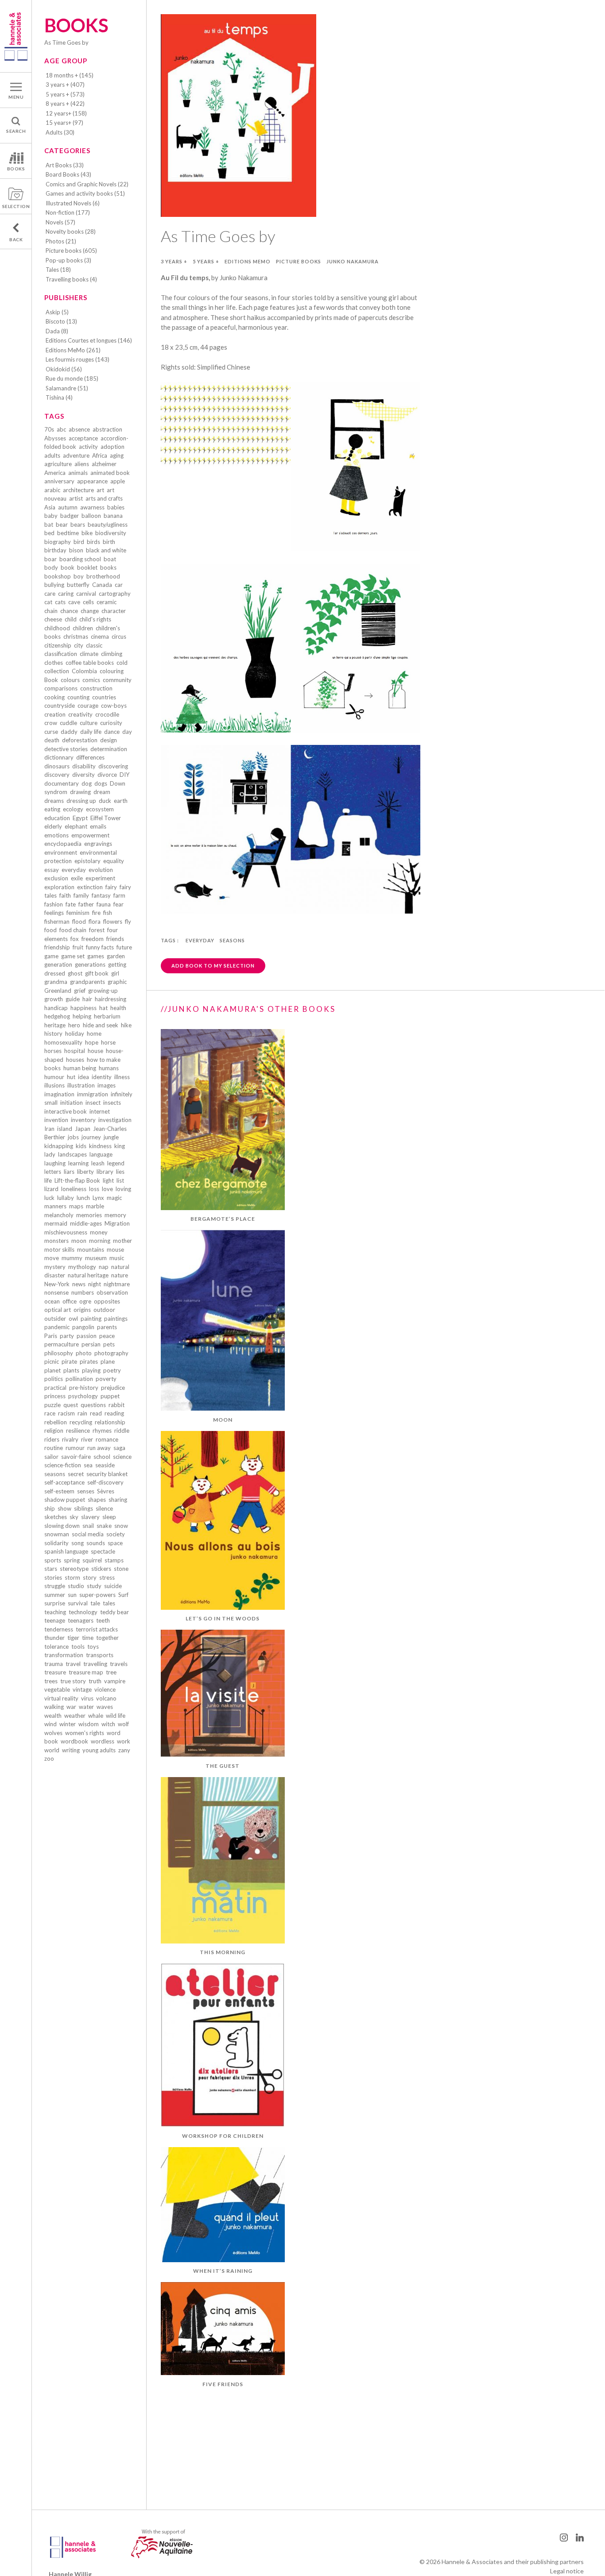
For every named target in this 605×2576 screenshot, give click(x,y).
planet (52, 1370)
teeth (103, 1620)
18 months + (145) (70, 75)
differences (90, 757)
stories (53, 1577)
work (124, 1741)
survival (78, 1603)
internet (100, 1111)
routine (54, 1448)
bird (79, 542)
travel (73, 1664)
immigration (93, 1094)
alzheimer (104, 464)
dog (87, 783)
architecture (78, 490)
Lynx (98, 1198)
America (55, 473)
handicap (56, 1008)
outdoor (104, 1310)
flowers (113, 922)
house (95, 1051)
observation (112, 1292)
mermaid (56, 1223)
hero (74, 1025)
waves (105, 1707)
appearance (92, 481)
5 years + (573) (65, 94)
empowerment (90, 835)
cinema (100, 636)
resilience (78, 1431)
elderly (53, 826)
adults (52, 455)
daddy (69, 732)
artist (76, 498)
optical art (58, 1310)
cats (60, 602)
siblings (83, 1508)
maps (76, 1206)
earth (121, 801)
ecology (73, 809)
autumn (68, 507)
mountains (91, 1249)
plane (108, 1361)
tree (111, 1672)
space (115, 1543)
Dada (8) (57, 331)
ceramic (107, 602)
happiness (83, 1008)
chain (51, 611)
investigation (115, 1120)
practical (55, 1388)
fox (75, 939)
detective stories (66, 749)
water (86, 1707)
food (50, 930)
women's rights (85, 1733)
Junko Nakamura (353, 261)
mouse (115, 1249)
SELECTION (16, 206)
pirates (89, 1361)
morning (100, 1241)
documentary (62, 783)
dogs (101, 783)
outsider (55, 1319)
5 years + (206, 261)
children (83, 628)
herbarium (107, 1016)
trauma (54, 1664)
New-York (57, 1284)
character (114, 611)
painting (91, 1319)
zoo (49, 1758)
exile (77, 878)
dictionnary (59, 757)
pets (109, 1344)
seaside (105, 1465)
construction (96, 688)
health (118, 1008)
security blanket (107, 1474)
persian (91, 1344)
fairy (111, 887)
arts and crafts (104, 498)
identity (102, 1077)
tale (95, 1603)
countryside (60, 706)
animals (78, 473)
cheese (53, 619)
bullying (54, 585)
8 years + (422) (65, 104)
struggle (55, 1586)
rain (82, 1413)
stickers (101, 1569)
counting (78, 697)
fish (108, 913)
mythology (82, 1267)
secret (76, 1474)
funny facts (100, 947)
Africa (100, 455)
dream (102, 792)
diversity (83, 775)
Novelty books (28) (71, 231)
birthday (55, 550)
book (68, 567)
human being (80, 1068)
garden (116, 956)
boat (110, 559)
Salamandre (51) (67, 388)
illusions (54, 1085)
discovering (113, 766)
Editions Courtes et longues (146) (89, 340)
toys (93, 1647)
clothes (54, 663)
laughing (55, 1163)
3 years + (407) (65, 85)
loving (123, 1189)
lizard (51, 1189)
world (52, 1750)
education (57, 818)
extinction (90, 887)
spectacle (103, 1551)
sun (72, 1595)
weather (75, 1716)
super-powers (97, 1595)
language (101, 1154)
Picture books (299, 261)
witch (108, 1724)
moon (79, 1241)
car (119, 585)
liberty (85, 1172)
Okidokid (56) (64, 369)
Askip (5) (57, 312)
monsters (56, 1241)
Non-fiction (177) (68, 212)
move (52, 1258)
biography (58, 542)
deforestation (80, 740)
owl (73, 1319)
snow (121, 1526)
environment (61, 852)
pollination (79, 1379)
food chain (73, 930)
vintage (82, 1689)
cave (74, 602)
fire (96, 913)
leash (98, 1163)
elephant (76, 826)
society (116, 1534)
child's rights (95, 619)
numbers (83, 1292)
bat (49, 524)
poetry (112, 1370)
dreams (54, 801)
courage (88, 706)
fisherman (57, 922)
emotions (56, 835)
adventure (76, 455)
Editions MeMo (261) (73, 350)
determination (109, 749)
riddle (122, 1431)
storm (72, 1577)
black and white (106, 550)
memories (89, 1215)
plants (71, 1370)
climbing (112, 654)
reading (114, 1413)
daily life (91, 732)
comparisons (61, 688)
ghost (75, 973)
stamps (114, 1560)
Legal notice (567, 2571)
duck (105, 801)
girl (115, 973)
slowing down (62, 1526)
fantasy (101, 895)
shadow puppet (65, 1500)
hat (103, 1008)
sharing (118, 1500)
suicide (113, 1586)
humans (109, 1068)
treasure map (86, 1672)
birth (109, 542)
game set (73, 956)
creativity (80, 714)
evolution (101, 870)
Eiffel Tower (106, 818)
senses (86, 1491)
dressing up (81, 801)
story (90, 1577)
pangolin (83, 1327)
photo (84, 1353)
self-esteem (59, 1491)
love (107, 1189)
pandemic (57, 1327)
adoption (112, 447)
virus (87, 1698)
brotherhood (103, 576)
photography (111, 1353)
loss (94, 1189)
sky (74, 1517)
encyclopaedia (63, 844)
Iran (49, 1129)
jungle (111, 1137)
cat (48, 602)
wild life (116, 1716)
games (96, 956)
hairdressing (111, 999)
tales (109, 1603)
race (50, 1413)
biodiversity (111, 533)
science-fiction (63, 1465)
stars (51, 1569)
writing (71, 1750)
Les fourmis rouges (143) (78, 359)
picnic (52, 1361)
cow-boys (114, 706)
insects (112, 1103)
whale (96, 1716)
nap (104, 1267)
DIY (124, 775)
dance (112, 732)
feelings (54, 913)
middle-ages (86, 1223)
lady (50, 1154)
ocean (52, 1301)
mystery (55, 1267)
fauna (104, 904)
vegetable (57, 1689)
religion (54, 1431)
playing (91, 1370)
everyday (74, 870)
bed (49, 533)
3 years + (174, 261)
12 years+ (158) (66, 113)
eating (52, 809)
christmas (76, 636)
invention (56, 1120)
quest (71, 1405)
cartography (115, 594)
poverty (106, 1379)
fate (71, 904)
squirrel (92, 1560)
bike (87, 533)
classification (61, 654)
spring (72, 1560)
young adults (99, 1750)
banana (113, 516)
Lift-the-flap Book (77, 1180)
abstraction (107, 429)
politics (54, 1379)
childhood (57, 628)
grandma (56, 982)
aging (117, 455)
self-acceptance (64, 1482)
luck (49, 1198)
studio (76, 1586)
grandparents (87, 982)
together (107, 1638)
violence (105, 1689)
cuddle (68, 723)
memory (115, 1215)
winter (68, 1724)
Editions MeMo (248, 261)
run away (99, 1448)
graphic (117, 982)
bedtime (68, 533)
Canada (102, 585)
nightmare (117, 1284)
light (108, 1180)
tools (78, 1647)
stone (121, 1569)
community (117, 680)
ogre (85, 1301)
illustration (81, 1085)
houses (75, 1060)
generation (58, 964)
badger (70, 516)
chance (69, 611)
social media (88, 1534)
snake (104, 1526)
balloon (91, 516)
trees (51, 1681)
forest (97, 930)
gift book (97, 973)
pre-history (84, 1388)
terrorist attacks (97, 1629)
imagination (59, 1094)
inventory (83, 1120)
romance (107, 1439)
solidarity (56, 1543)
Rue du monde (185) (72, 378)
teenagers (81, 1620)
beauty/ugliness (108, 524)
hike (126, 1025)
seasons (55, 1474)
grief (80, 991)
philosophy (59, 1353)
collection (57, 671)
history (53, 1033)
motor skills (59, 1249)
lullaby (66, 1198)
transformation (64, 1655)
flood (79, 922)
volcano (106, 1698)
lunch (83, 1198)
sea (88, 1465)
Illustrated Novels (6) (73, 203)
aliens (82, 464)
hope (92, 1042)
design (109, 740)
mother (122, 1241)
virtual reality (61, 1698)
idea (83, 1077)
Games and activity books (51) (85, 193)
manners (55, 1206)
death (52, 740)
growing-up (103, 991)
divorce (107, 775)
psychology (83, 1396)
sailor (51, 1457)
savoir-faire (76, 1457)
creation (55, 714)
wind (50, 1724)
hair (87, 999)
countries (104, 697)
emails (98, 826)
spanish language (66, 1551)
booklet (87, 567)
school (102, 1457)
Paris (51, 1336)
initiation (72, 1103)
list (120, 1180)
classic (94, 645)
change (90, 611)
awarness (92, 507)
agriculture (58, 464)
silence (104, 1508)
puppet (110, 1396)
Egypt (80, 818)
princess (55, 1396)
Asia (50, 507)
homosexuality (63, 1042)
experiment (100, 878)
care (50, 594)
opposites (107, 1301)
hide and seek (101, 1025)
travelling (95, 1664)
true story (73, 1681)
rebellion (56, 1422)
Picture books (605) (71, 251)
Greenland (58, 991)
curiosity (111, 723)
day (127, 732)
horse (108, 1042)
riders (52, 1439)
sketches (56, 1517)
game (51, 956)
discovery (57, 775)
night (95, 1284)
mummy (72, 1258)
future (124, 947)
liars (69, 1172)
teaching (55, 1612)
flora (95, 922)
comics (91, 680)
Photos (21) (61, 241)
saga (119, 1448)
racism (66, 1413)
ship (50, 1508)
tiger (73, 1638)
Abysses (55, 438)
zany (124, 1750)
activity (88, 447)
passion (87, 1336)
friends (115, 939)
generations (90, 964)
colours (70, 680)
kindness (100, 1146)
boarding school (80, 559)
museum (96, 1258)
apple (118, 481)
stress (107, 1577)
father (86, 904)
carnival (86, 594)
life (48, 1180)
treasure (55, 1672)
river (87, 1439)
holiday (75, 1033)
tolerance (56, 1647)
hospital (75, 1051)
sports (53, 1560)
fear (118, 904)
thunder (54, 1638)
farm (119, 895)
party (67, 1336)
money (99, 1232)
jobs (73, 1137)
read (96, 1413)
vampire (115, 1681)
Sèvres (106, 1491)
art (100, 490)
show (64, 1508)
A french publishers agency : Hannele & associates (16, 36)
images (107, 1085)
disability (84, 766)
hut (71, 1077)
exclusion (56, 878)
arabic (52, 490)
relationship (110, 1422)
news (79, 1284)
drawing (80, 792)
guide (73, 999)
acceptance (83, 438)
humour (54, 1077)
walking (54, 1707)
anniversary (59, 481)
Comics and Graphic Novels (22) (87, 184)
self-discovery (105, 1482)
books (108, 567)
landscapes (72, 1154)
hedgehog (57, 1016)
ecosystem (100, 809)
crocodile (107, 714)
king (120, 1146)
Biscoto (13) (61, 321)
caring (66, 594)
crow (51, 723)
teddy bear (114, 1612)
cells (88, 602)
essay (52, 870)
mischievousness (66, 1232)
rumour (75, 1448)
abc (61, 429)
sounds (96, 1543)
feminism (78, 913)
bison (76, 550)
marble (95, 1206)
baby (51, 516)
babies (116, 507)
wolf (123, 1724)
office (70, 1301)
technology (83, 1612)
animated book (110, 473)
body (51, 567)
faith (65, 895)
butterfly (78, 585)
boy (79, 576)
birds (93, 542)
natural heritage (88, 1275)
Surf (123, 1595)
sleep (109, 1517)
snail (88, 1526)
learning (78, 1163)
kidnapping (59, 1146)
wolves (53, 1733)
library (105, 1172)
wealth (53, 1716)
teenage (55, 1620)
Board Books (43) (68, 174)
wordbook (74, 1741)
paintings (116, 1319)
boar (50, 559)
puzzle (52, 1405)
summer (55, 1595)
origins (82, 1310)
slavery (90, 1517)
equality (114, 861)
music (117, 1258)
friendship (57, 947)
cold (122, 663)
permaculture (62, 1344)
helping (82, 1016)
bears (78, 524)
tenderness (59, 1629)
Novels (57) (60, 222)
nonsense (56, 1292)
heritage (55, 1025)
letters (53, 1172)
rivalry (70, 1439)
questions (93, 1405)
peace (107, 1336)
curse (51, 732)
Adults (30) (60, 132)
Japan (83, 1129)
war (71, 1707)
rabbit (116, 1405)
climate (89, 654)
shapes (97, 1500)
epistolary (87, 861)
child (71, 619)
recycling (81, 1422)
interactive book (66, 1111)
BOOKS (16, 169)
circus (119, 636)
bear (62, 524)
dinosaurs (57, 766)
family (81, 895)
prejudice (113, 1388)
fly (128, 922)
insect (93, 1103)
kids (81, 1146)
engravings (98, 844)
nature (120, 1275)
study (94, 1586)
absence (79, 429)
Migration (117, 1223)
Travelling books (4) (71, 279)
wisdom (89, 1724)
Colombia (84, 671)
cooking (54, 697)
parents (107, 1327)
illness (122, 1077)
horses (53, 1051)
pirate (69, 1361)
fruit (78, 947)
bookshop (58, 576)
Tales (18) (58, 270)
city (79, 645)
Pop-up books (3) (68, 260)
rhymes (102, 1431)
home (94, 1033)
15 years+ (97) (64, 123)
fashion (54, 904)
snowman (57, 1534)
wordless (103, 1741)
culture (89, 723)
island (65, 1129)
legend (116, 1163)
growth (54, 999)
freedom (93, 939)
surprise (55, 1603)
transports (100, 1655)
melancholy (59, 1215)
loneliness (74, 1189)
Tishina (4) (59, 397)
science (122, 1457)
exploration (59, 887)
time (88, 1638)
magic (114, 1198)
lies (120, 1172)
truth (95, 1681)
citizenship (58, 645)
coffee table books (90, 663)
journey (91, 1137)
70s (49, 429)
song (78, 1543)
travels (119, 1664)
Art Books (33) (65, 165)
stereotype (74, 1569)
